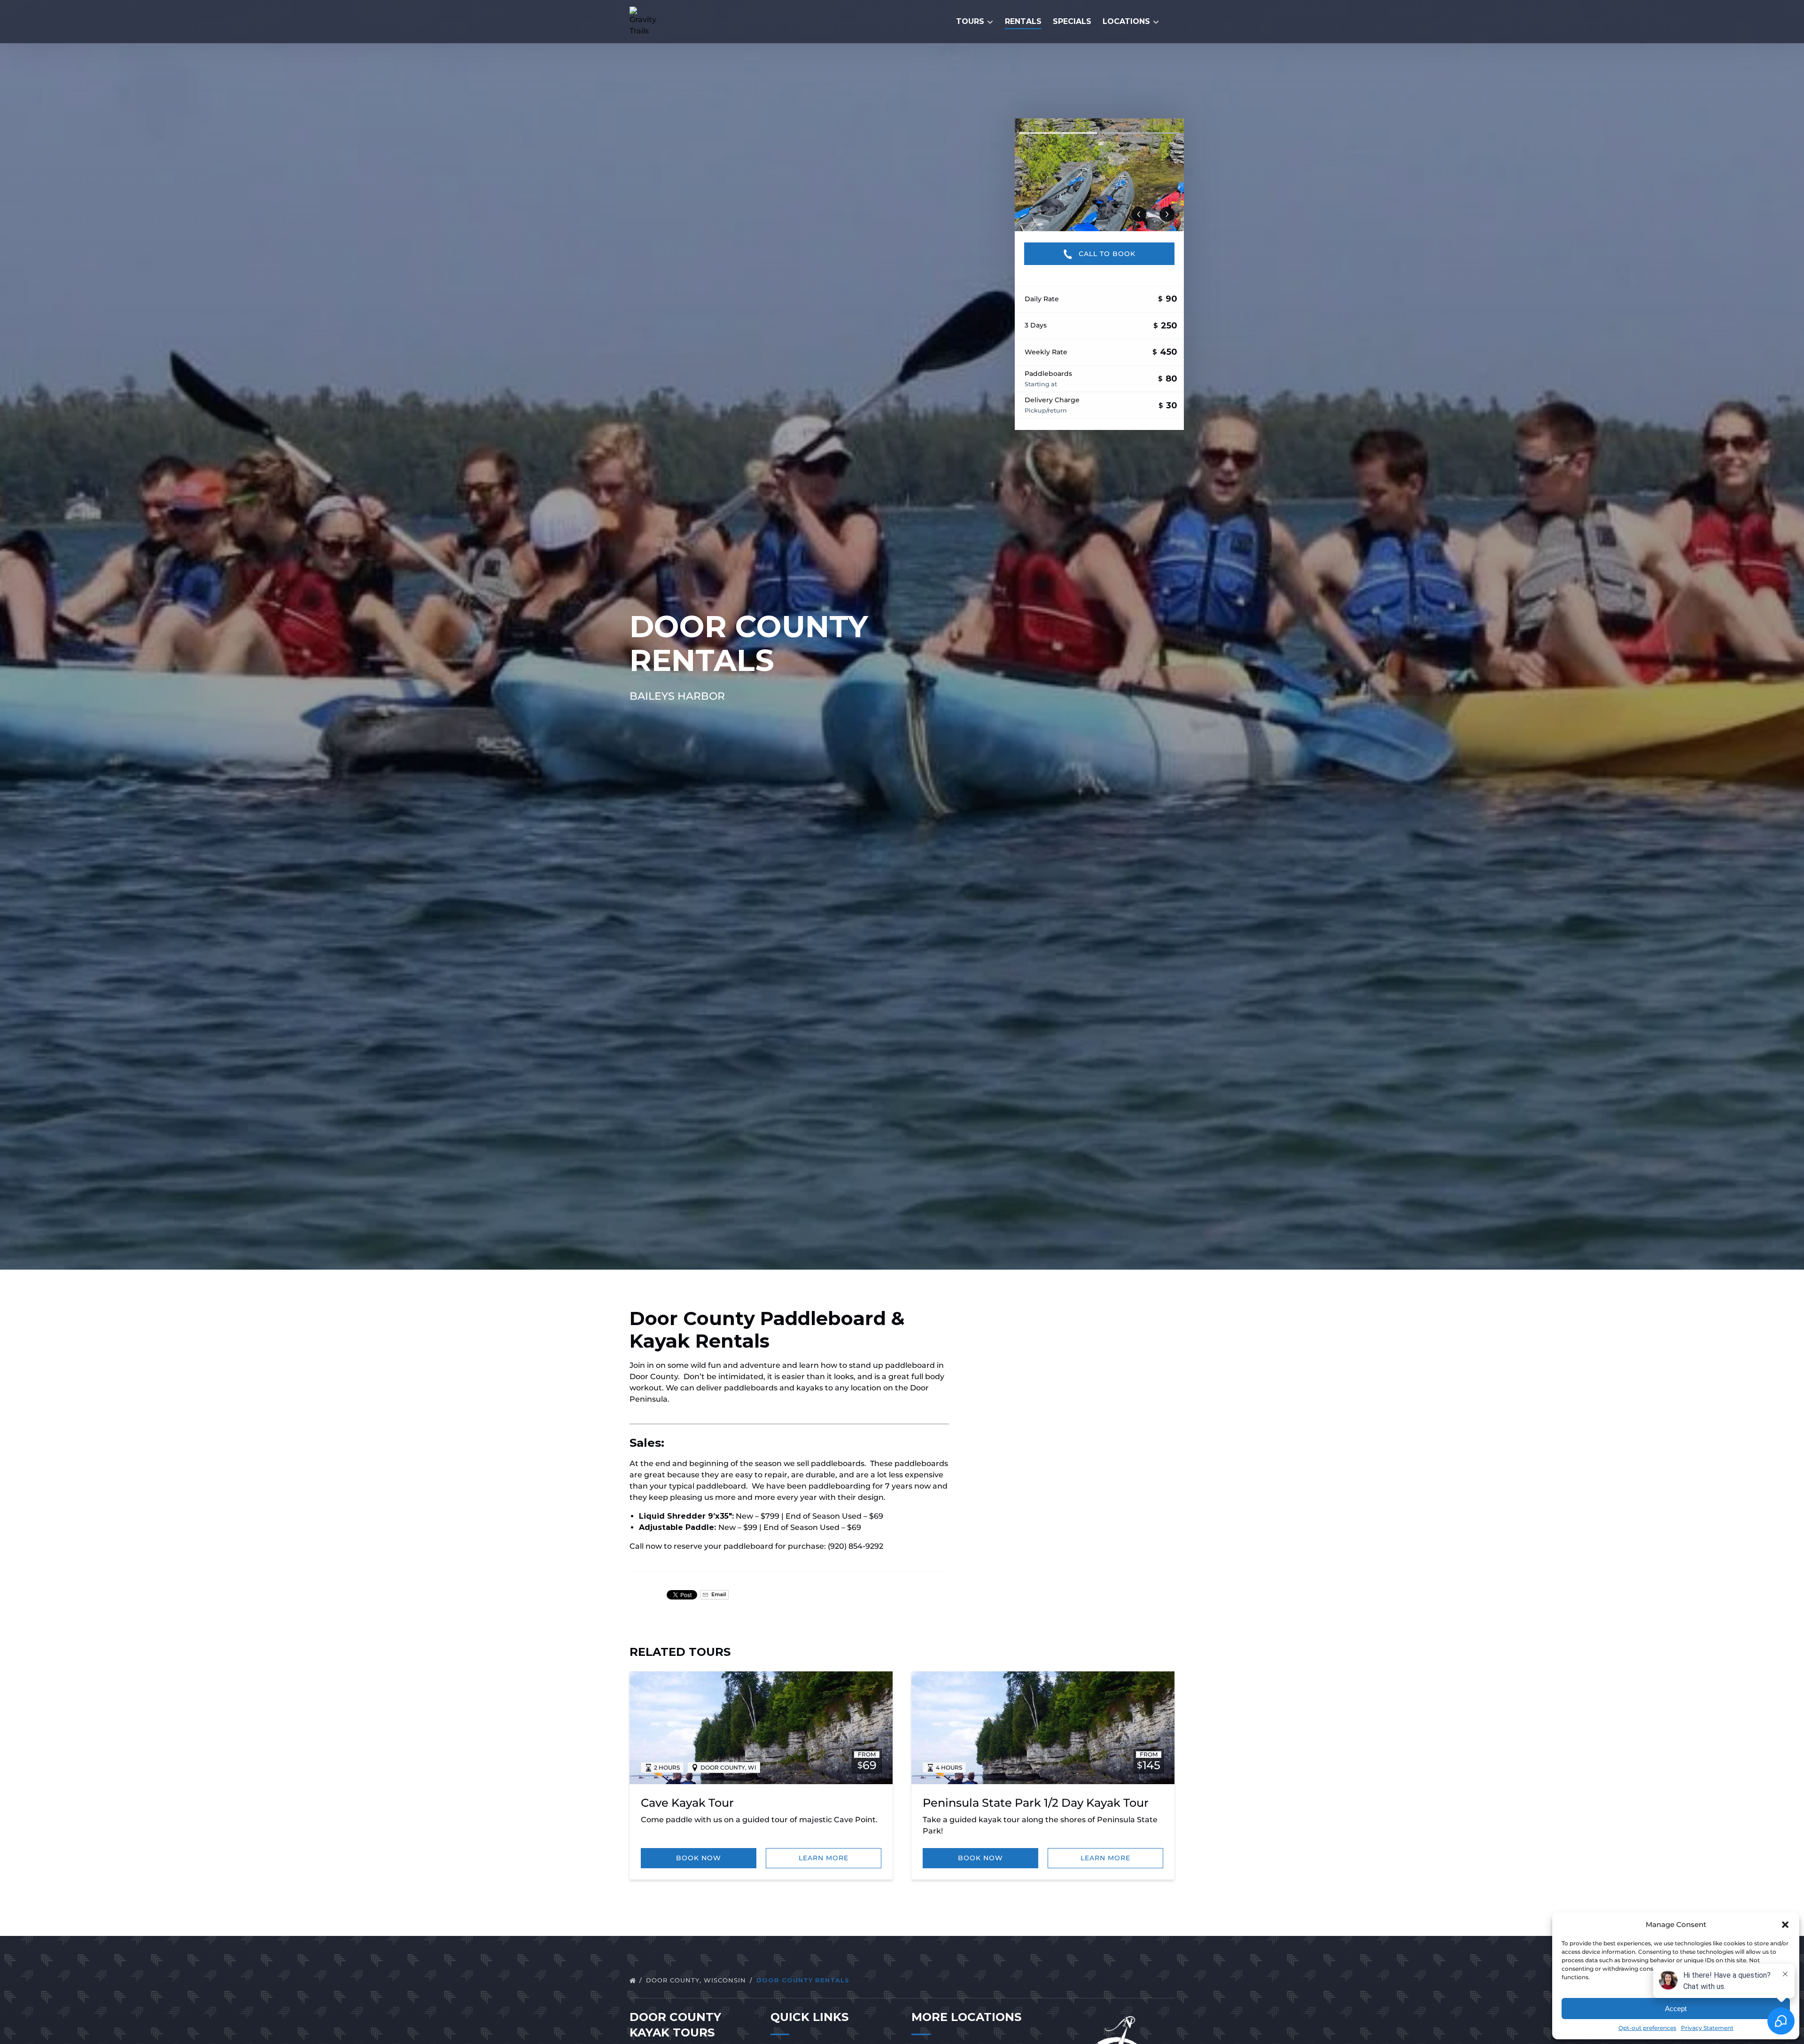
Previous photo (1139, 214)
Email (718, 1595)
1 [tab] (1058, 133)
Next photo (1167, 214)
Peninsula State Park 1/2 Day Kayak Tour (1036, 1803)
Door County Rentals (804, 1980)
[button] (1785, 1925)
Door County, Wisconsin (697, 1980)
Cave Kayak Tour (687, 1803)
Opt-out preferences (1647, 2028)
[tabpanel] (1099, 175)
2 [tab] (1141, 133)
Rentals (1023, 21)
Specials (1072, 21)
